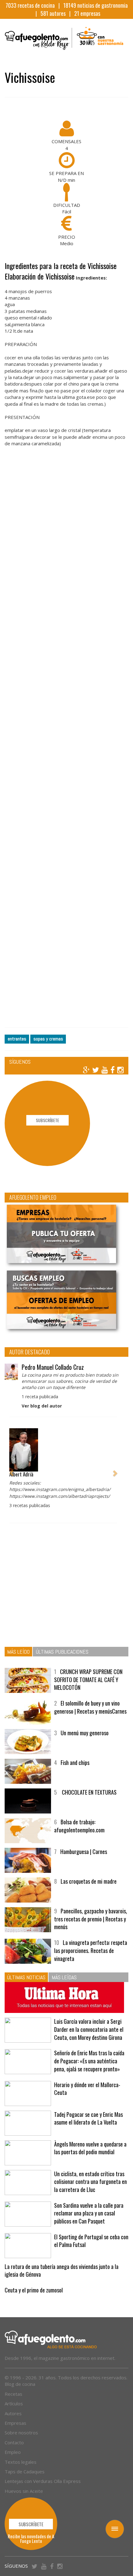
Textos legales (21, 2462)
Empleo (13, 2452)
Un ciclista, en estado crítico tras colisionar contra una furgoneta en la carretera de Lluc (90, 2182)
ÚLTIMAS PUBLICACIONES (62, 1652)
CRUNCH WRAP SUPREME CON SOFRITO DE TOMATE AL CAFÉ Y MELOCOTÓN (88, 1679)
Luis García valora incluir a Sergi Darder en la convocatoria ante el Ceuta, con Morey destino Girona (89, 2029)
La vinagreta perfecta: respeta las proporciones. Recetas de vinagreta (91, 1950)
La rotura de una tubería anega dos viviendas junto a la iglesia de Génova (62, 2271)
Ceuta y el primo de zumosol (34, 2290)
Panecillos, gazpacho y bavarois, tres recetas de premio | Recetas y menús (91, 1919)
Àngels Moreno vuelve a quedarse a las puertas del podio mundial (90, 2148)
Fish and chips (75, 1762)
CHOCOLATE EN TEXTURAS (89, 1792)
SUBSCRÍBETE (47, 1120)
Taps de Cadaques (25, 2471)
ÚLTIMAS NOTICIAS (26, 1977)
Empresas (15, 2423)
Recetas (13, 2394)
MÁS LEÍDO (18, 1652)
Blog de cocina (20, 2384)
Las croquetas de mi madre (89, 1881)
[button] (11, 1470)
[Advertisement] (66, 744)
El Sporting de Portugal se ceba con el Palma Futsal (91, 2241)
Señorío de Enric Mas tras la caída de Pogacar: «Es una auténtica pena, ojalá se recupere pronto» (89, 2061)
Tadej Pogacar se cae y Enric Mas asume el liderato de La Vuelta (88, 2118)
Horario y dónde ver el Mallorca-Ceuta (87, 2089)
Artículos (14, 2403)
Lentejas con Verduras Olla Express (43, 2481)
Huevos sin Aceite (24, 2491)
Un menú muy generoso (85, 1733)
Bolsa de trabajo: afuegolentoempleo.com (79, 1826)
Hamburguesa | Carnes (84, 1852)
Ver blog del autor (42, 1406)
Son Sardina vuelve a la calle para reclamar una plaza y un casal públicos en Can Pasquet (89, 2213)
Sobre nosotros (21, 2433)
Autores (13, 2413)
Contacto (14, 2442)
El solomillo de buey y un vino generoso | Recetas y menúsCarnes (90, 1707)
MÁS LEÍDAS (64, 1977)
